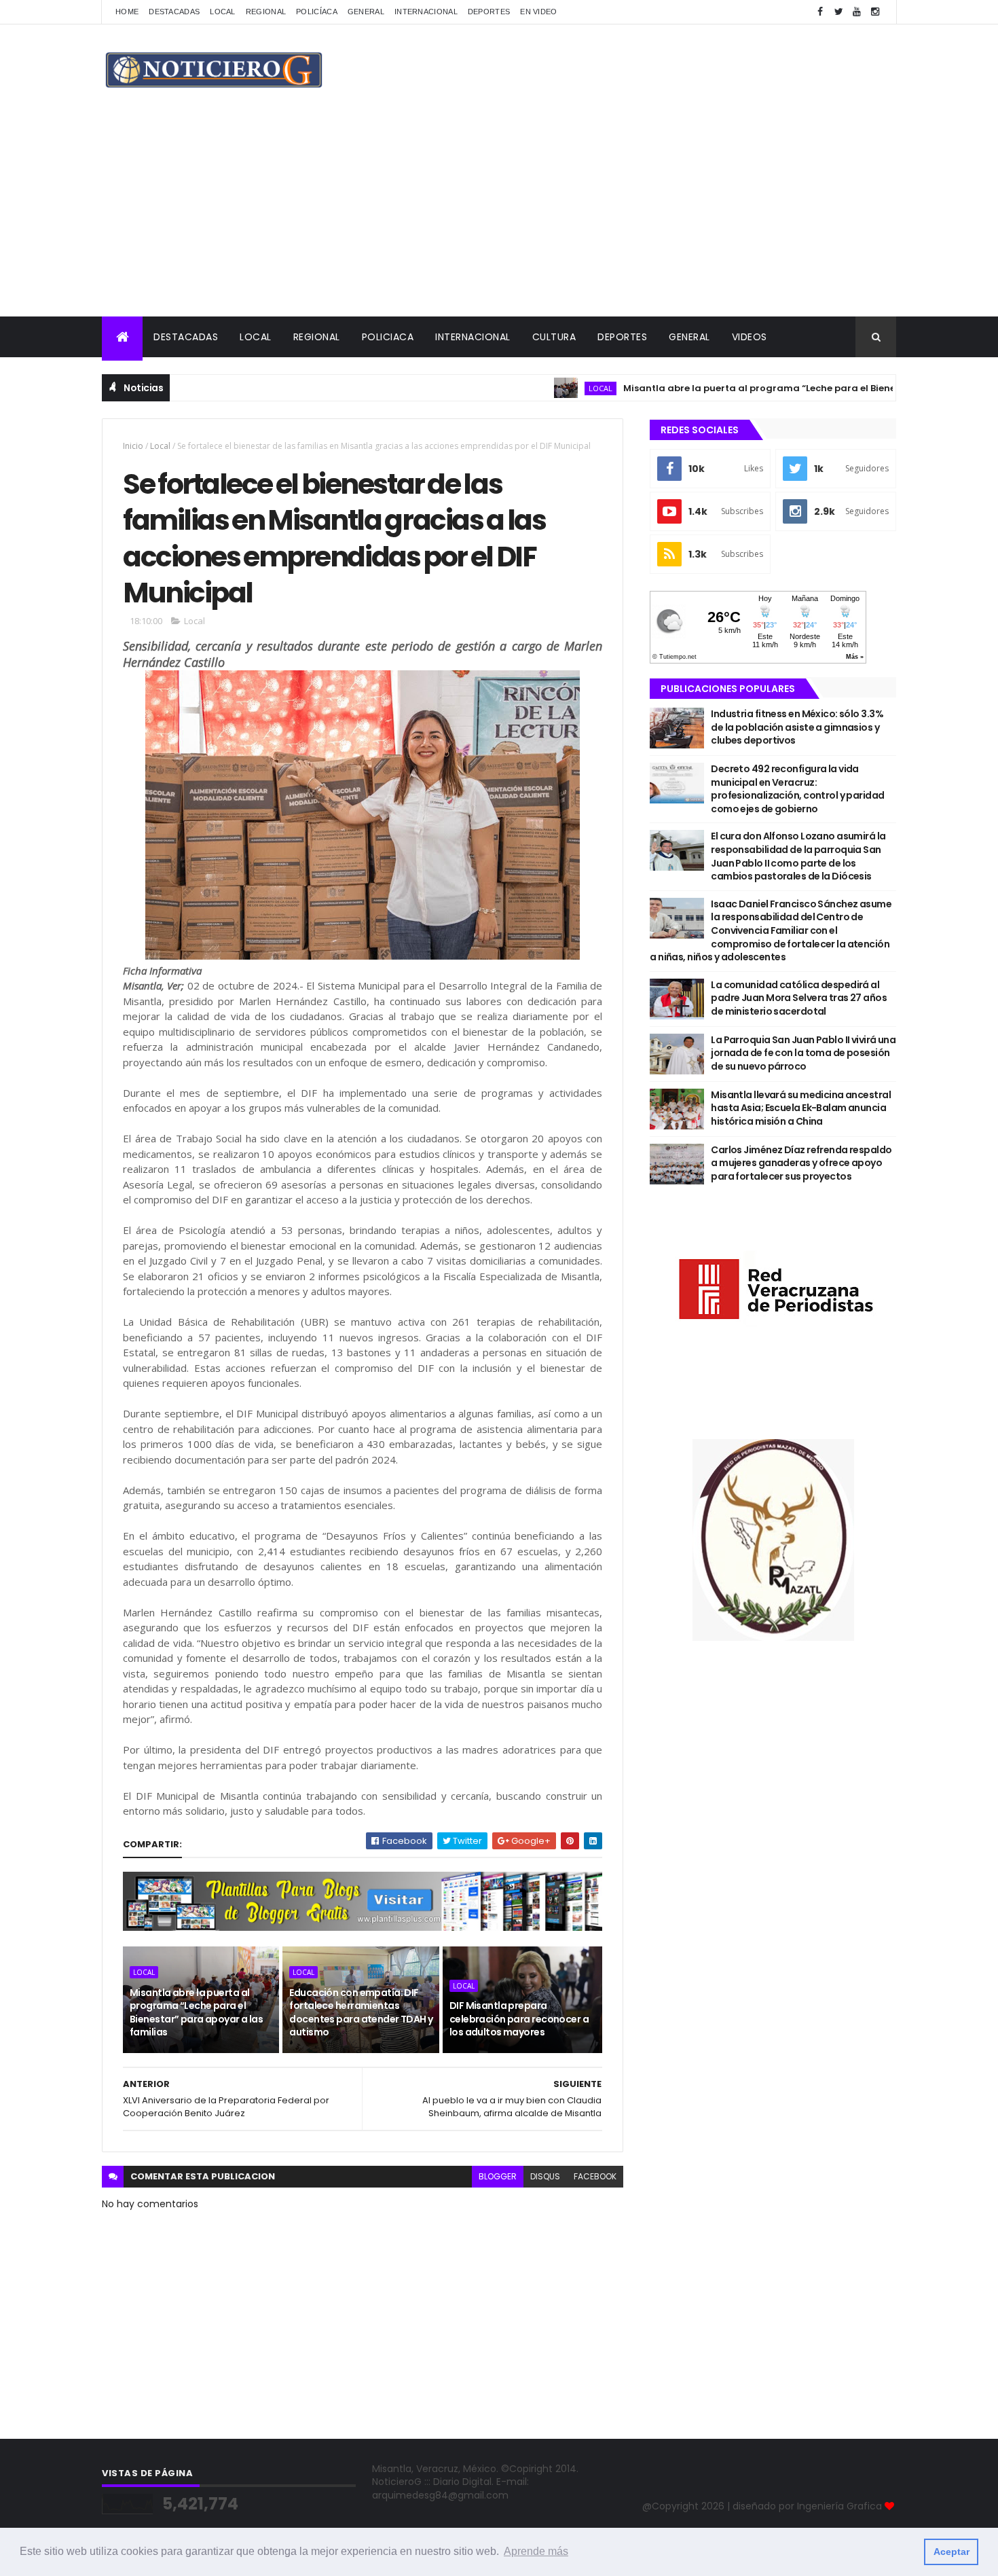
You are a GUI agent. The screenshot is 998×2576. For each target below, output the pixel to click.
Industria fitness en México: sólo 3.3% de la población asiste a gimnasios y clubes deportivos (797, 727)
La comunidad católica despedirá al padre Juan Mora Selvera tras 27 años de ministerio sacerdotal (799, 998)
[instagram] (875, 12)
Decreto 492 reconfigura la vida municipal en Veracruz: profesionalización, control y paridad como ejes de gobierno (797, 789)
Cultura (554, 337)
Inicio (133, 446)
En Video (538, 12)
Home (127, 12)
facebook (595, 2176)
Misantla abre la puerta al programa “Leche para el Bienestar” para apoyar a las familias (785, 388)
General (366, 12)
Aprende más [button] (536, 2551)
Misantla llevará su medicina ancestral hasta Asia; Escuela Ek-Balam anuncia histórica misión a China (801, 1108)
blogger (498, 2176)
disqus (545, 2176)
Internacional (426, 12)
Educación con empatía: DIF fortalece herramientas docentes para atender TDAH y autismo (361, 2013)
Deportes (489, 12)
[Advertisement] (499, 215)
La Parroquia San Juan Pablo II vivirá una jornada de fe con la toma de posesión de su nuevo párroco (803, 1053)
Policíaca (317, 12)
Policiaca (388, 337)
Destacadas (174, 12)
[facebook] (820, 12)
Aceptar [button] (951, 2552)
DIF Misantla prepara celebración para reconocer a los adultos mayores (519, 2019)
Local (223, 12)
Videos (750, 337)
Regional (266, 12)
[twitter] (838, 12)
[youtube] (857, 12)
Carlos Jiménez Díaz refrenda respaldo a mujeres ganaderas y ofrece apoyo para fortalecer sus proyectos (801, 1163)
